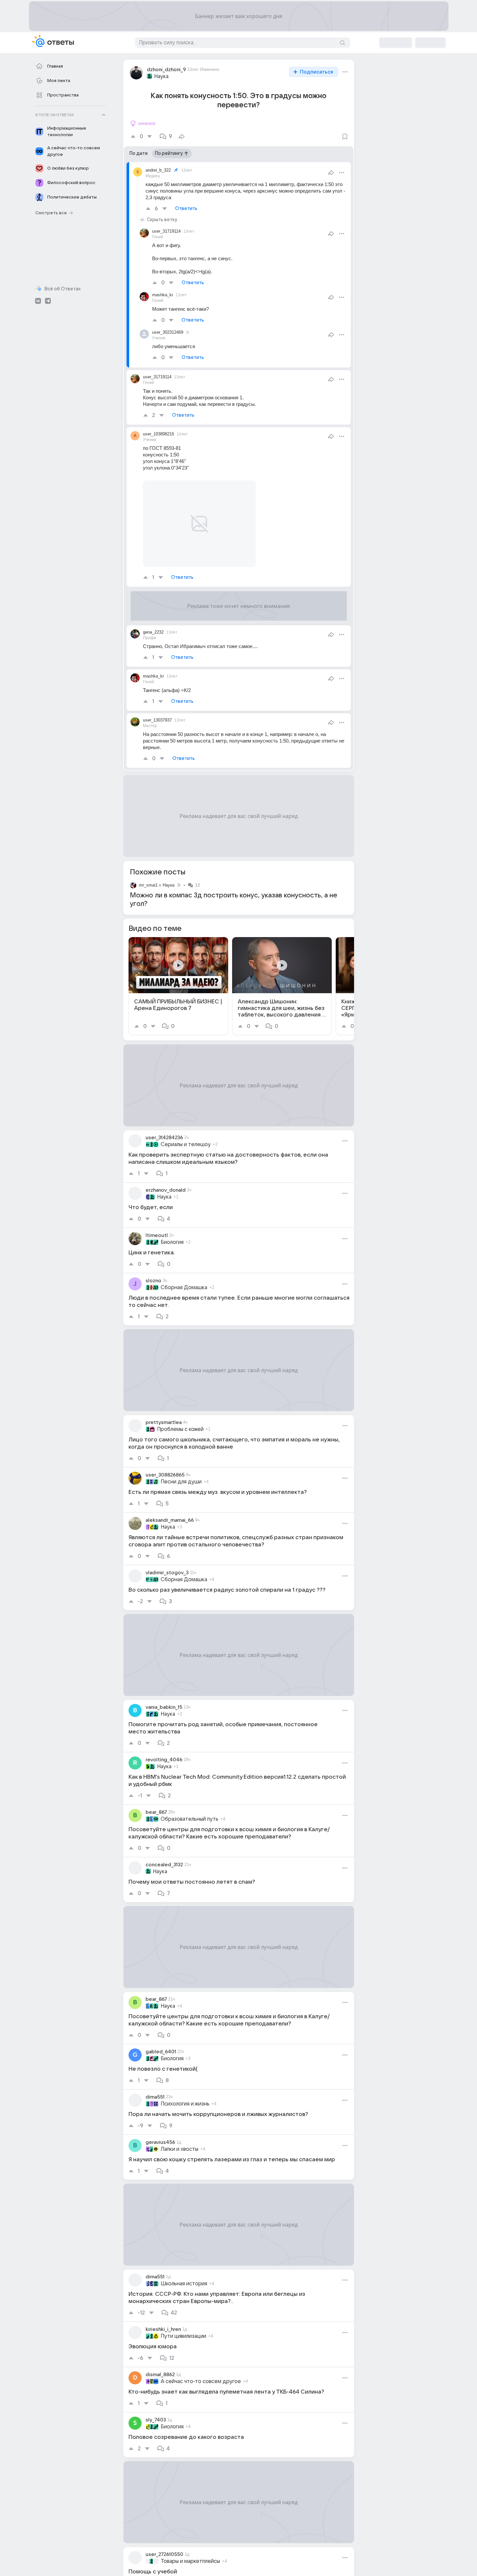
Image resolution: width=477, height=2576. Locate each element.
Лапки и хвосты (179, 2149)
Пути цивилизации (183, 2336)
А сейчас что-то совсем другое (201, 2381)
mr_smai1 (148, 885)
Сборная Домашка (184, 1288)
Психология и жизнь (185, 2104)
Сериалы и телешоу (186, 1144)
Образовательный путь (189, 1819)
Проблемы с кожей (180, 1429)
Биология (172, 1242)
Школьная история (184, 2284)
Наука (161, 76)
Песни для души (181, 1482)
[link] (178, 986)
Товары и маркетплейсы (190, 2561)
